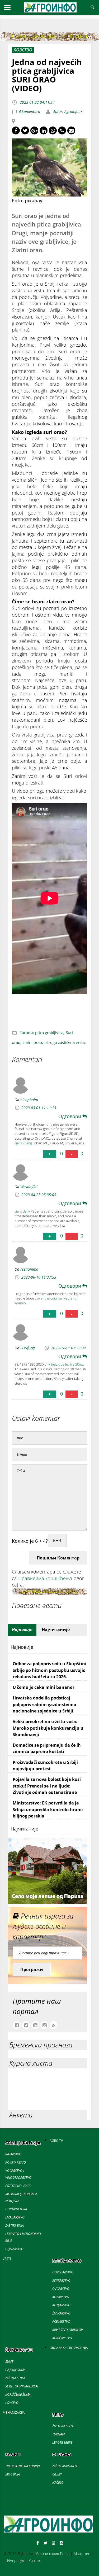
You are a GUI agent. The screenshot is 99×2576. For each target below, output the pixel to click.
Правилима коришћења (45, 1578)
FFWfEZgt (28, 1348)
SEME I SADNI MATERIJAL (22, 2386)
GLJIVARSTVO (14, 2249)
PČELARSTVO (61, 2322)
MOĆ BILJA (13, 2474)
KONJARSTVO (61, 2305)
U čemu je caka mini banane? (44, 1687)
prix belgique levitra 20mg (64, 1364)
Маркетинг (83, 2554)
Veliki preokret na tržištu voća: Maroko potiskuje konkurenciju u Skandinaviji (48, 1728)
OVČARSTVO (61, 2289)
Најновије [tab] (22, 1629)
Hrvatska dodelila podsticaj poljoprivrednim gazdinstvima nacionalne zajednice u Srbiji (44, 1704)
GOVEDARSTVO (63, 2272)
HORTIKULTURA (16, 2209)
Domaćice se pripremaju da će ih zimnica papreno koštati (47, 1748)
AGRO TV (56, 2141)
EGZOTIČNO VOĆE (18, 2186)
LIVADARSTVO (15, 2217)
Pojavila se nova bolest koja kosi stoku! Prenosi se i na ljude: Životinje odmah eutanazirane (47, 1786)
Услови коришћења (53, 2554)
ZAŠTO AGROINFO (65, 2466)
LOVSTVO (12, 2403)
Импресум (16, 2560)
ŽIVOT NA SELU (63, 2426)
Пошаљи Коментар (58, 1558)
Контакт (35, 2560)
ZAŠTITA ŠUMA (15, 2378)
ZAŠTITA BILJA (15, 2226)
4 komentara (29, 112)
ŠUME (9, 2362)
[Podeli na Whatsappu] (53, 130)
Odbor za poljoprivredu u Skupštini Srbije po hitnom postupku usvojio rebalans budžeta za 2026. (49, 1670)
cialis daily (22, 1211)
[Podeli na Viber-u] (62, 130)
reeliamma (29, 1269)
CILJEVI (57, 2474)
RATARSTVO (13, 2154)
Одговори (70, 1116)
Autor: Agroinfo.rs (67, 112)
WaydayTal (29, 1187)
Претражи (32, 1969)
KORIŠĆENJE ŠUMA (18, 2394)
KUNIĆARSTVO (62, 2338)
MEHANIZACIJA (14, 2412)
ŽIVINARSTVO (61, 2313)
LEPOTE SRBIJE (62, 2442)
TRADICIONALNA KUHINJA (23, 2466)
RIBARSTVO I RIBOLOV (68, 2330)
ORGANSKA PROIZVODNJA (69, 2348)
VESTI (7, 2259)
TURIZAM (58, 2434)
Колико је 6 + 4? (30, 1541)
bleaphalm (29, 1100)
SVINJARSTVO (61, 2280)
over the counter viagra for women (46, 1301)
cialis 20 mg (23, 1143)
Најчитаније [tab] (56, 1629)
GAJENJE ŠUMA (15, 2370)
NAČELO (58, 2483)
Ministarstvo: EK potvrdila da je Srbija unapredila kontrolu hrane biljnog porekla (48, 1809)
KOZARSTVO (61, 2297)
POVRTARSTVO (16, 2162)
